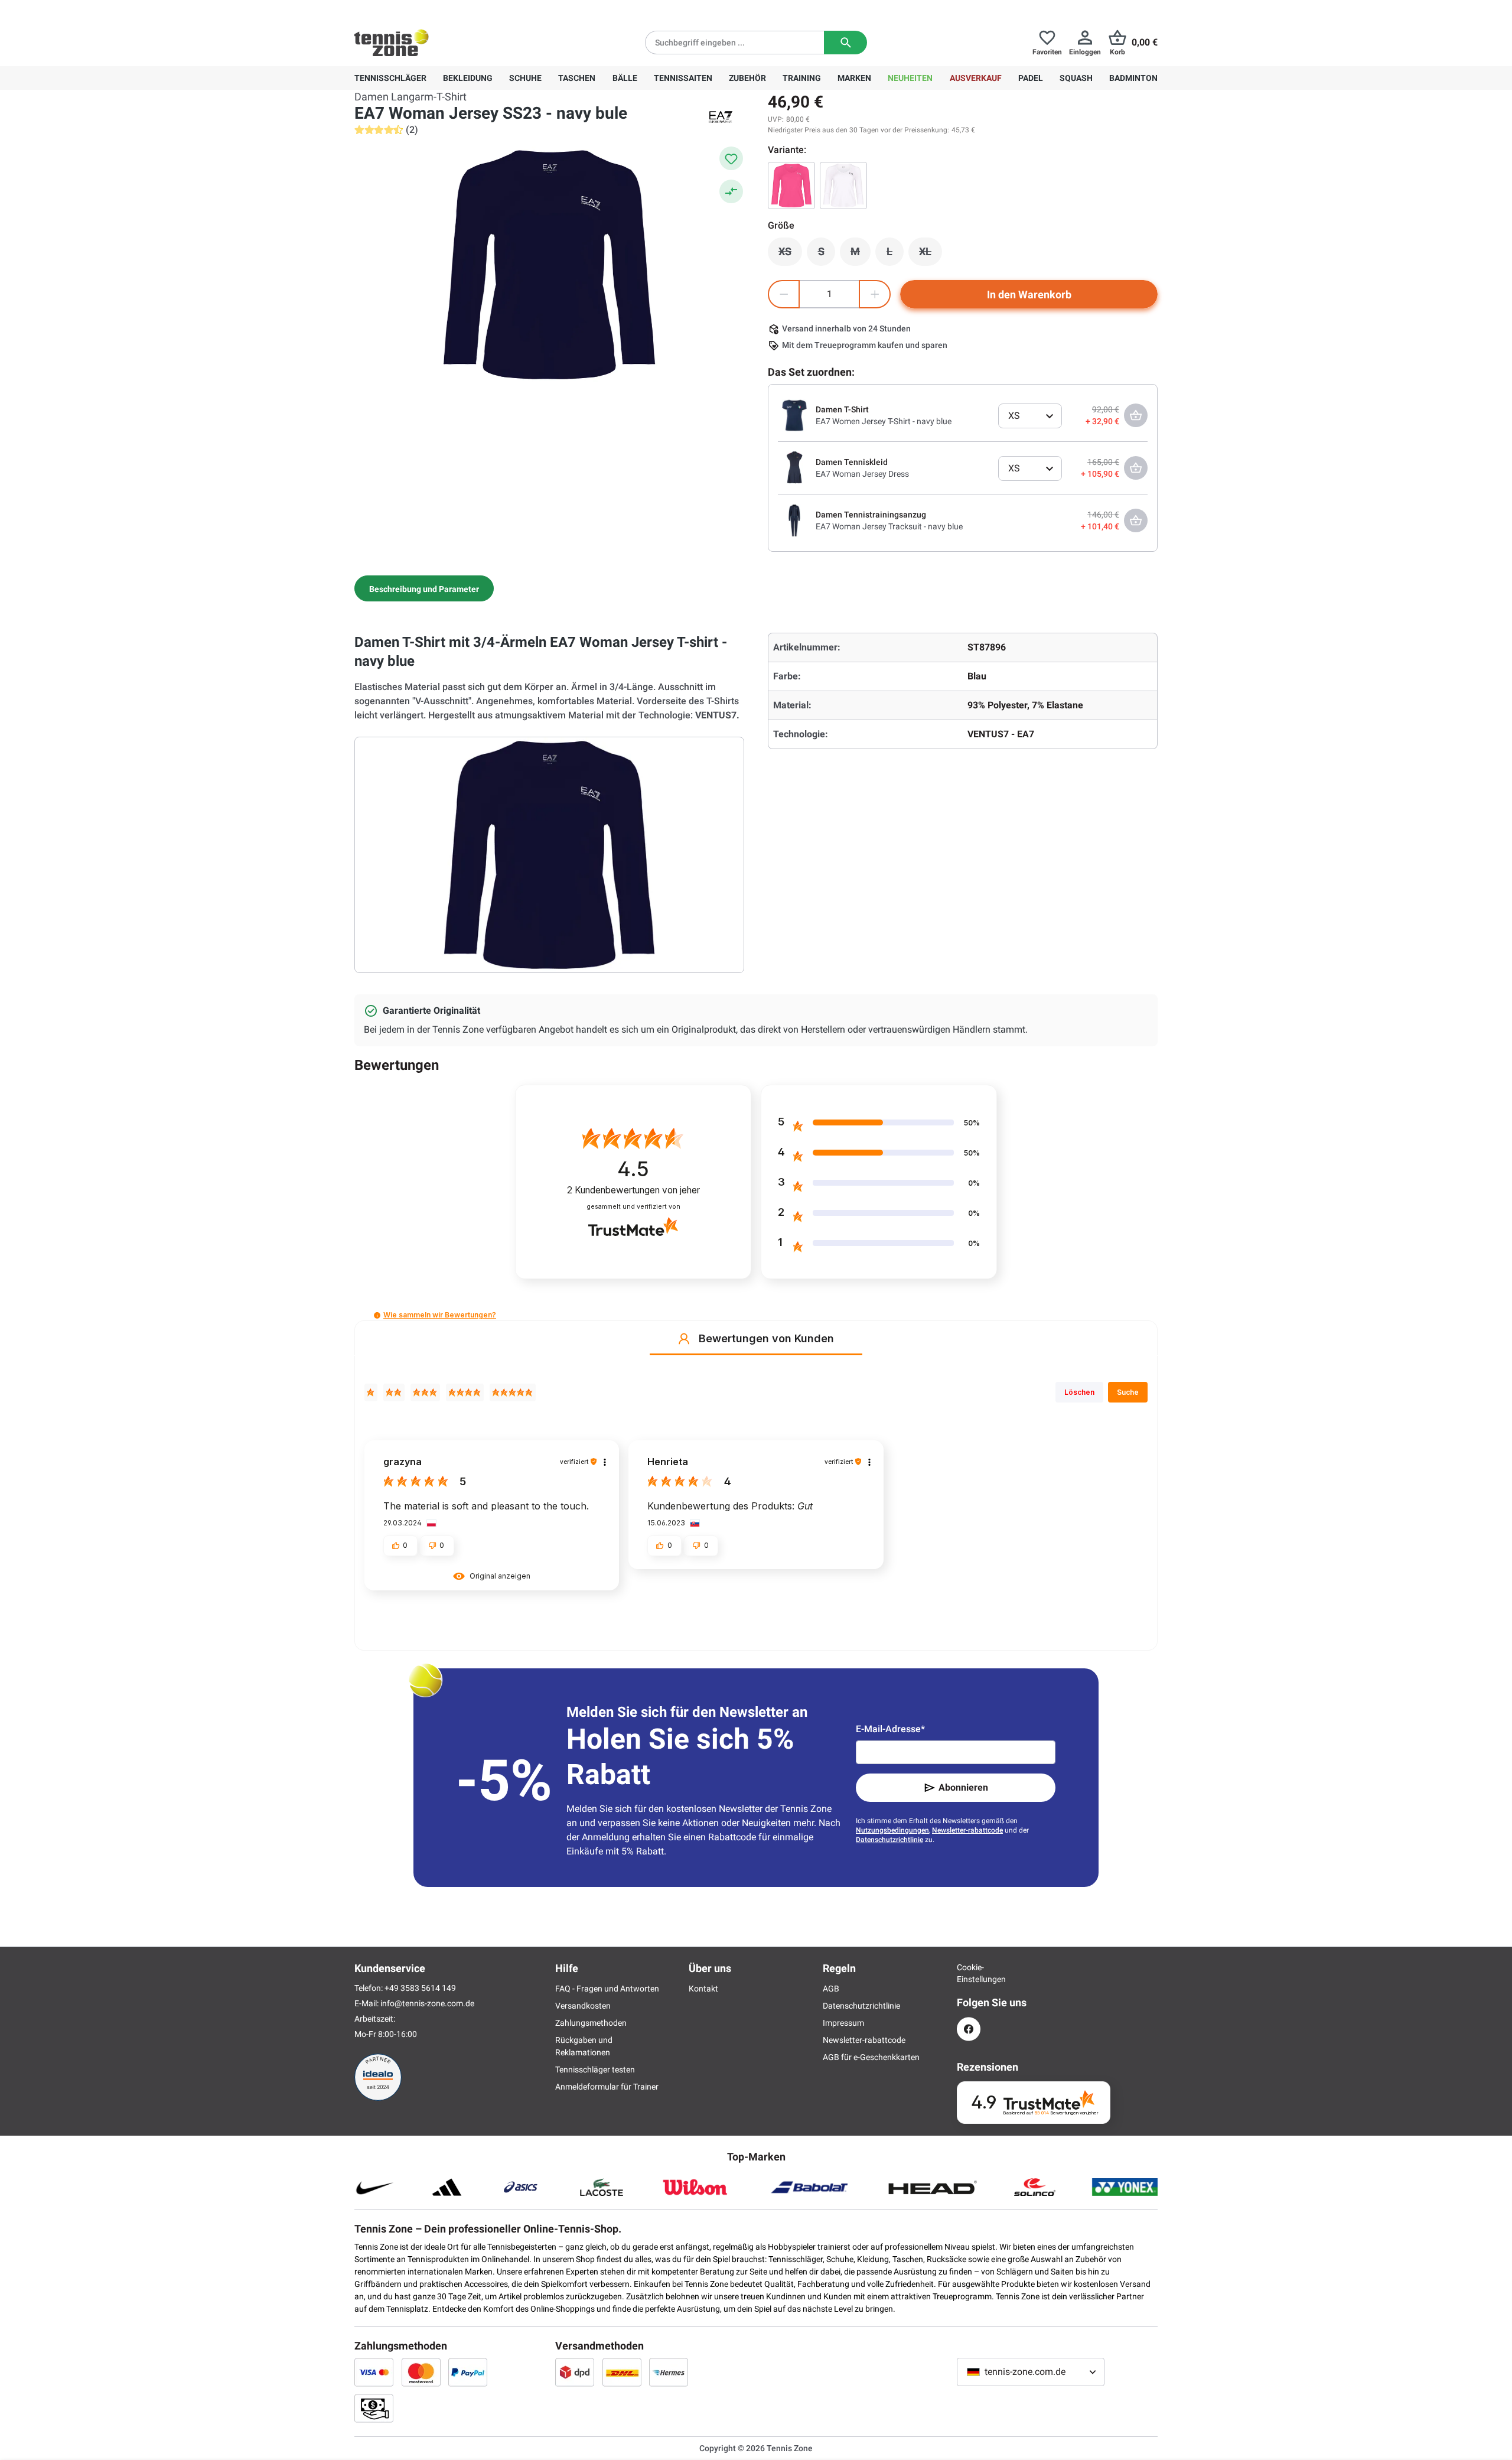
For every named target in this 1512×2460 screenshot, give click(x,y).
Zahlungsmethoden (591, 2023)
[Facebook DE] (969, 2029)
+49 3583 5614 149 (430, 9)
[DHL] (622, 2372)
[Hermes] (669, 2372)
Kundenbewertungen (633, 1190)
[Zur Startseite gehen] (392, 43)
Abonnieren (963, 1787)
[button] (377, 1315)
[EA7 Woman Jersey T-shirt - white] (843, 186)
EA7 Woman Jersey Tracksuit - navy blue (889, 526)
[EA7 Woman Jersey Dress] (794, 467)
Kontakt (703, 1989)
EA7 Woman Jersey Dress (862, 474)
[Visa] (374, 2372)
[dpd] (575, 2372)
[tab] (424, 588)
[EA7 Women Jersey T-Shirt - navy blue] (794, 415)
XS (790, 255)
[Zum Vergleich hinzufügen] (731, 191)
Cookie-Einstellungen (969, 1973)
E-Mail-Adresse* (890, 1729)
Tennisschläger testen (595, 2069)
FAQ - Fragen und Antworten (607, 1989)
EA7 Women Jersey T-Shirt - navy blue (884, 421)
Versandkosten (583, 2006)
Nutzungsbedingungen (892, 1830)
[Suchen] (845, 43)
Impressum (843, 2023)
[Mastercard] (421, 2372)
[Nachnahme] (374, 2408)
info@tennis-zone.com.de (427, 2003)
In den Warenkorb (1029, 295)
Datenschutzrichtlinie (889, 1840)
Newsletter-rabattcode (967, 1830)
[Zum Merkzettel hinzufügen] (731, 158)
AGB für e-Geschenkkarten (871, 2057)
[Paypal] (468, 2372)
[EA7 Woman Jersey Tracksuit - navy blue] (794, 520)
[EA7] (721, 117)
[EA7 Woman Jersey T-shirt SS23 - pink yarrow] (791, 186)
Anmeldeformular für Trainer (607, 2087)
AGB (831, 1989)
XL (931, 255)
